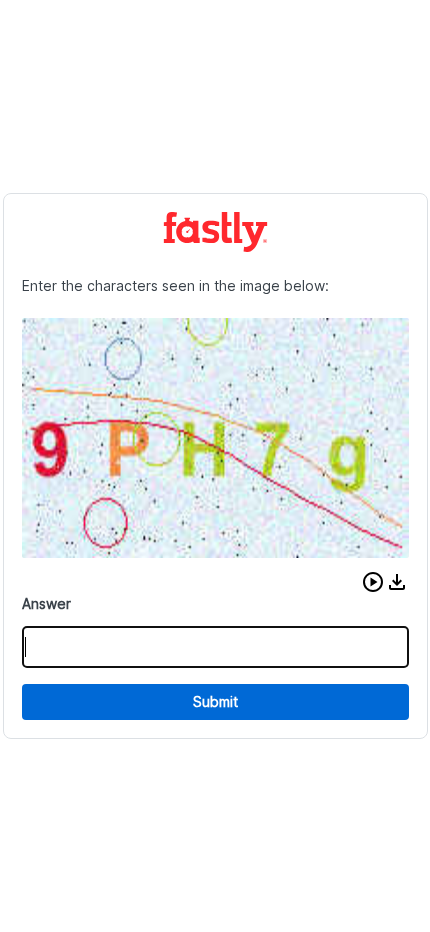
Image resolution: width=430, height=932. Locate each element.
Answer (46, 603)
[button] (373, 582)
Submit (215, 701)
